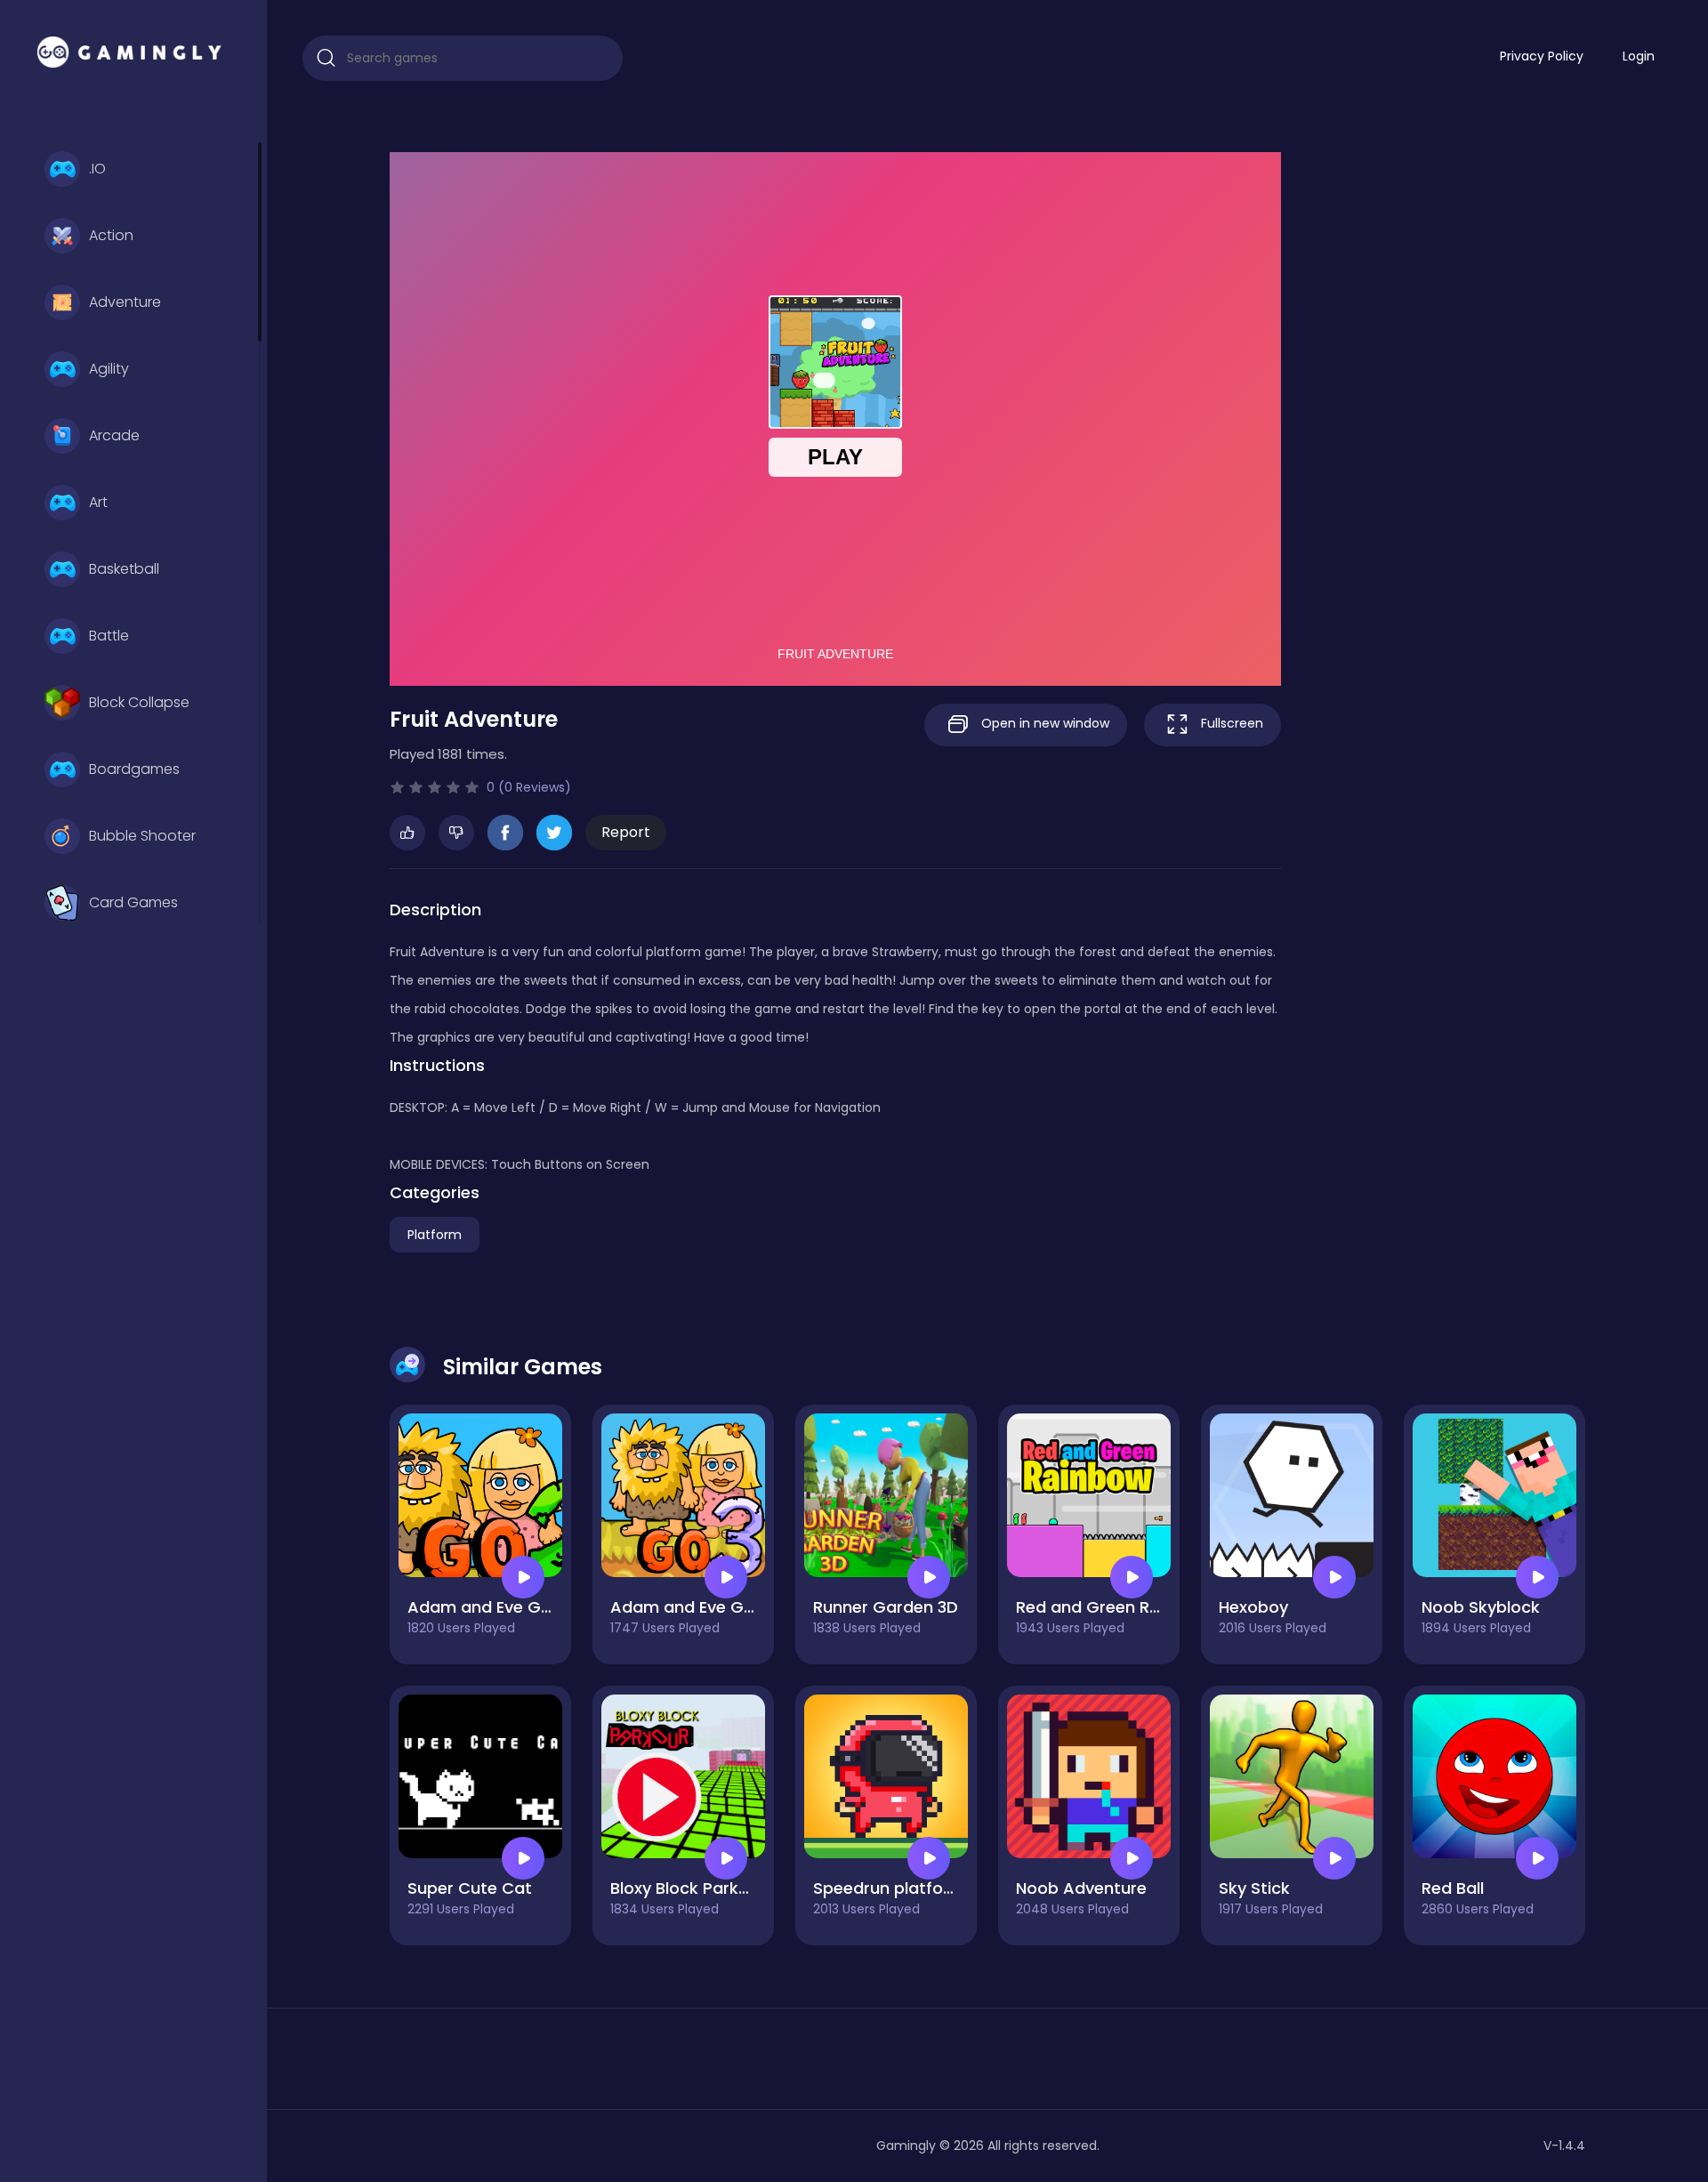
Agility (109, 369)
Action (111, 235)
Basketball (124, 569)
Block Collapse (139, 702)
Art (98, 502)
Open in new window (1043, 723)
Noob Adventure (1081, 1888)
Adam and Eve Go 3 (689, 1607)
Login (1639, 56)
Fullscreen (1230, 723)
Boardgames (134, 769)
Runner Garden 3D (886, 1607)
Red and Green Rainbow (1112, 1607)
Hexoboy (1253, 1607)
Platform (435, 1235)
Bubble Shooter (142, 836)
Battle (109, 636)
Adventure (125, 302)
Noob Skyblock (1481, 1607)
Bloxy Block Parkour (688, 1888)
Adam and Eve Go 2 (487, 1607)
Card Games (133, 902)
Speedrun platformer (897, 1888)
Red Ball (1453, 1888)
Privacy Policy (1542, 56)
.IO (97, 169)
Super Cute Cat (470, 1888)
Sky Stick (1254, 1888)
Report (626, 832)
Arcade (114, 435)
